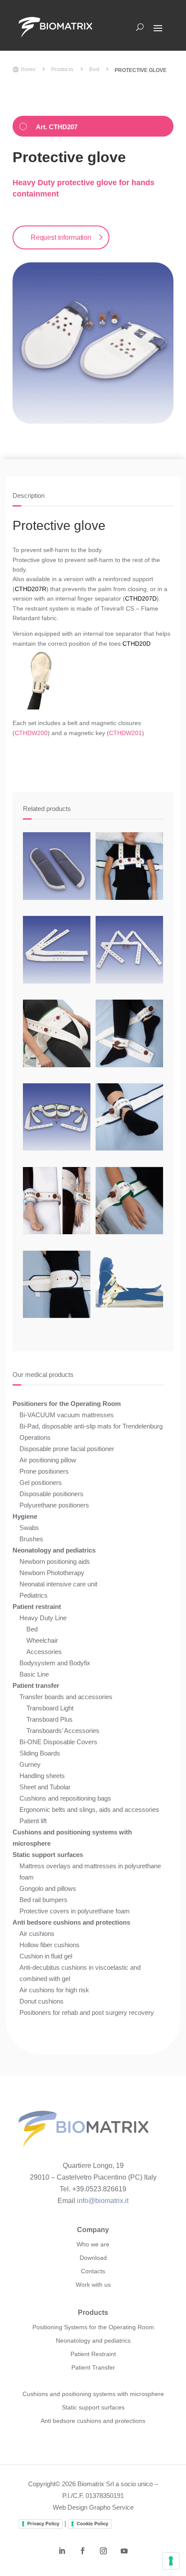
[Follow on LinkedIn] (62, 2551)
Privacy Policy (43, 2524)
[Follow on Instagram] (103, 2551)
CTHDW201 (125, 733)
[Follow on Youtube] (124, 2551)
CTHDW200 (31, 733)
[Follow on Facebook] (83, 2551)
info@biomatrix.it (103, 2201)
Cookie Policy (92, 2524)
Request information (61, 237)
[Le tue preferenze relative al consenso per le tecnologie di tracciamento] (171, 2561)
